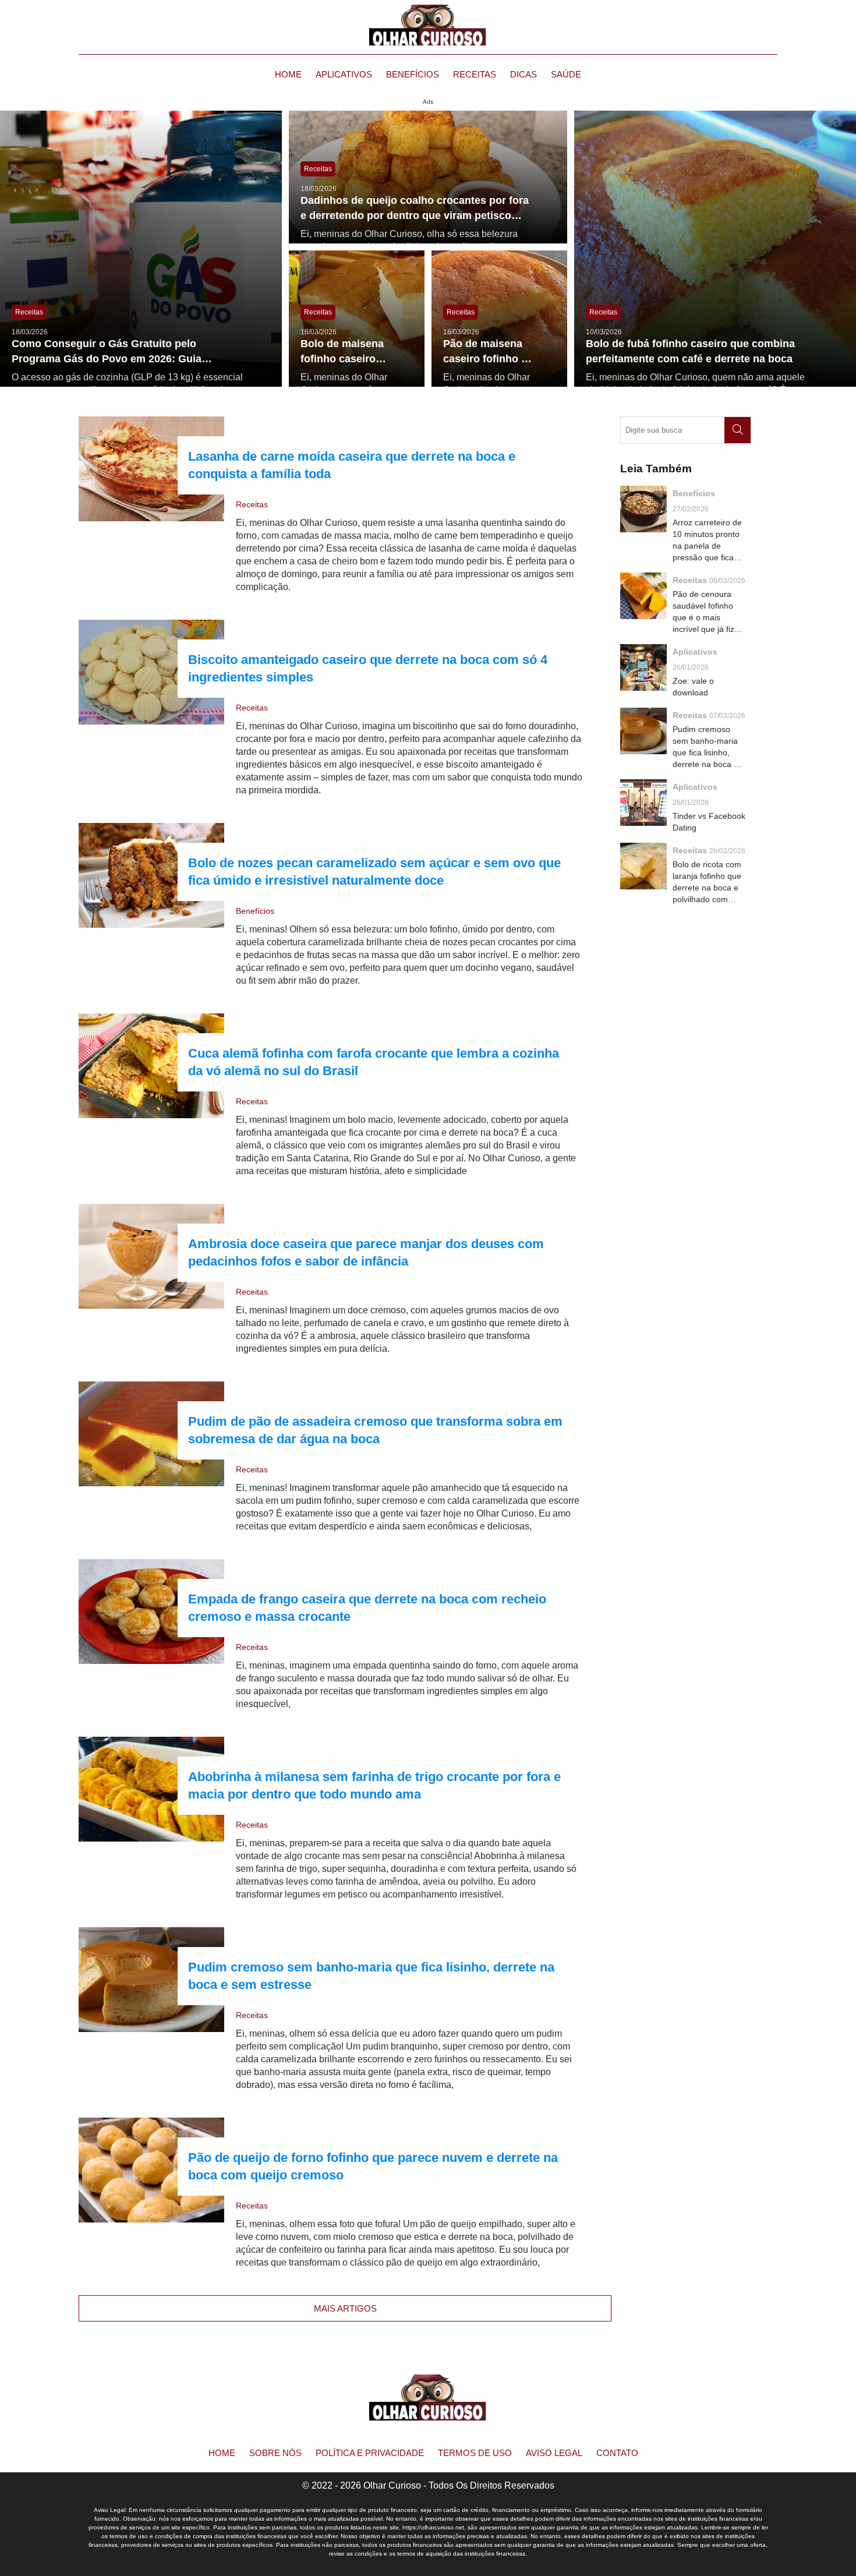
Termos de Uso (475, 2453)
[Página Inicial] (428, 25)
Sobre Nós (275, 2453)
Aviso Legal (554, 2453)
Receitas (475, 74)
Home (288, 74)
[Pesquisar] (737, 430)
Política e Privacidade (370, 2453)
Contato (617, 2453)
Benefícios (413, 74)
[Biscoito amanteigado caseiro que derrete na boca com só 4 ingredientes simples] (151, 672)
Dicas (523, 74)
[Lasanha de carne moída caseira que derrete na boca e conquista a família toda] (151, 469)
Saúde (566, 74)
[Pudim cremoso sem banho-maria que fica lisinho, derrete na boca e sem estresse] (151, 1980)
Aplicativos (344, 74)
